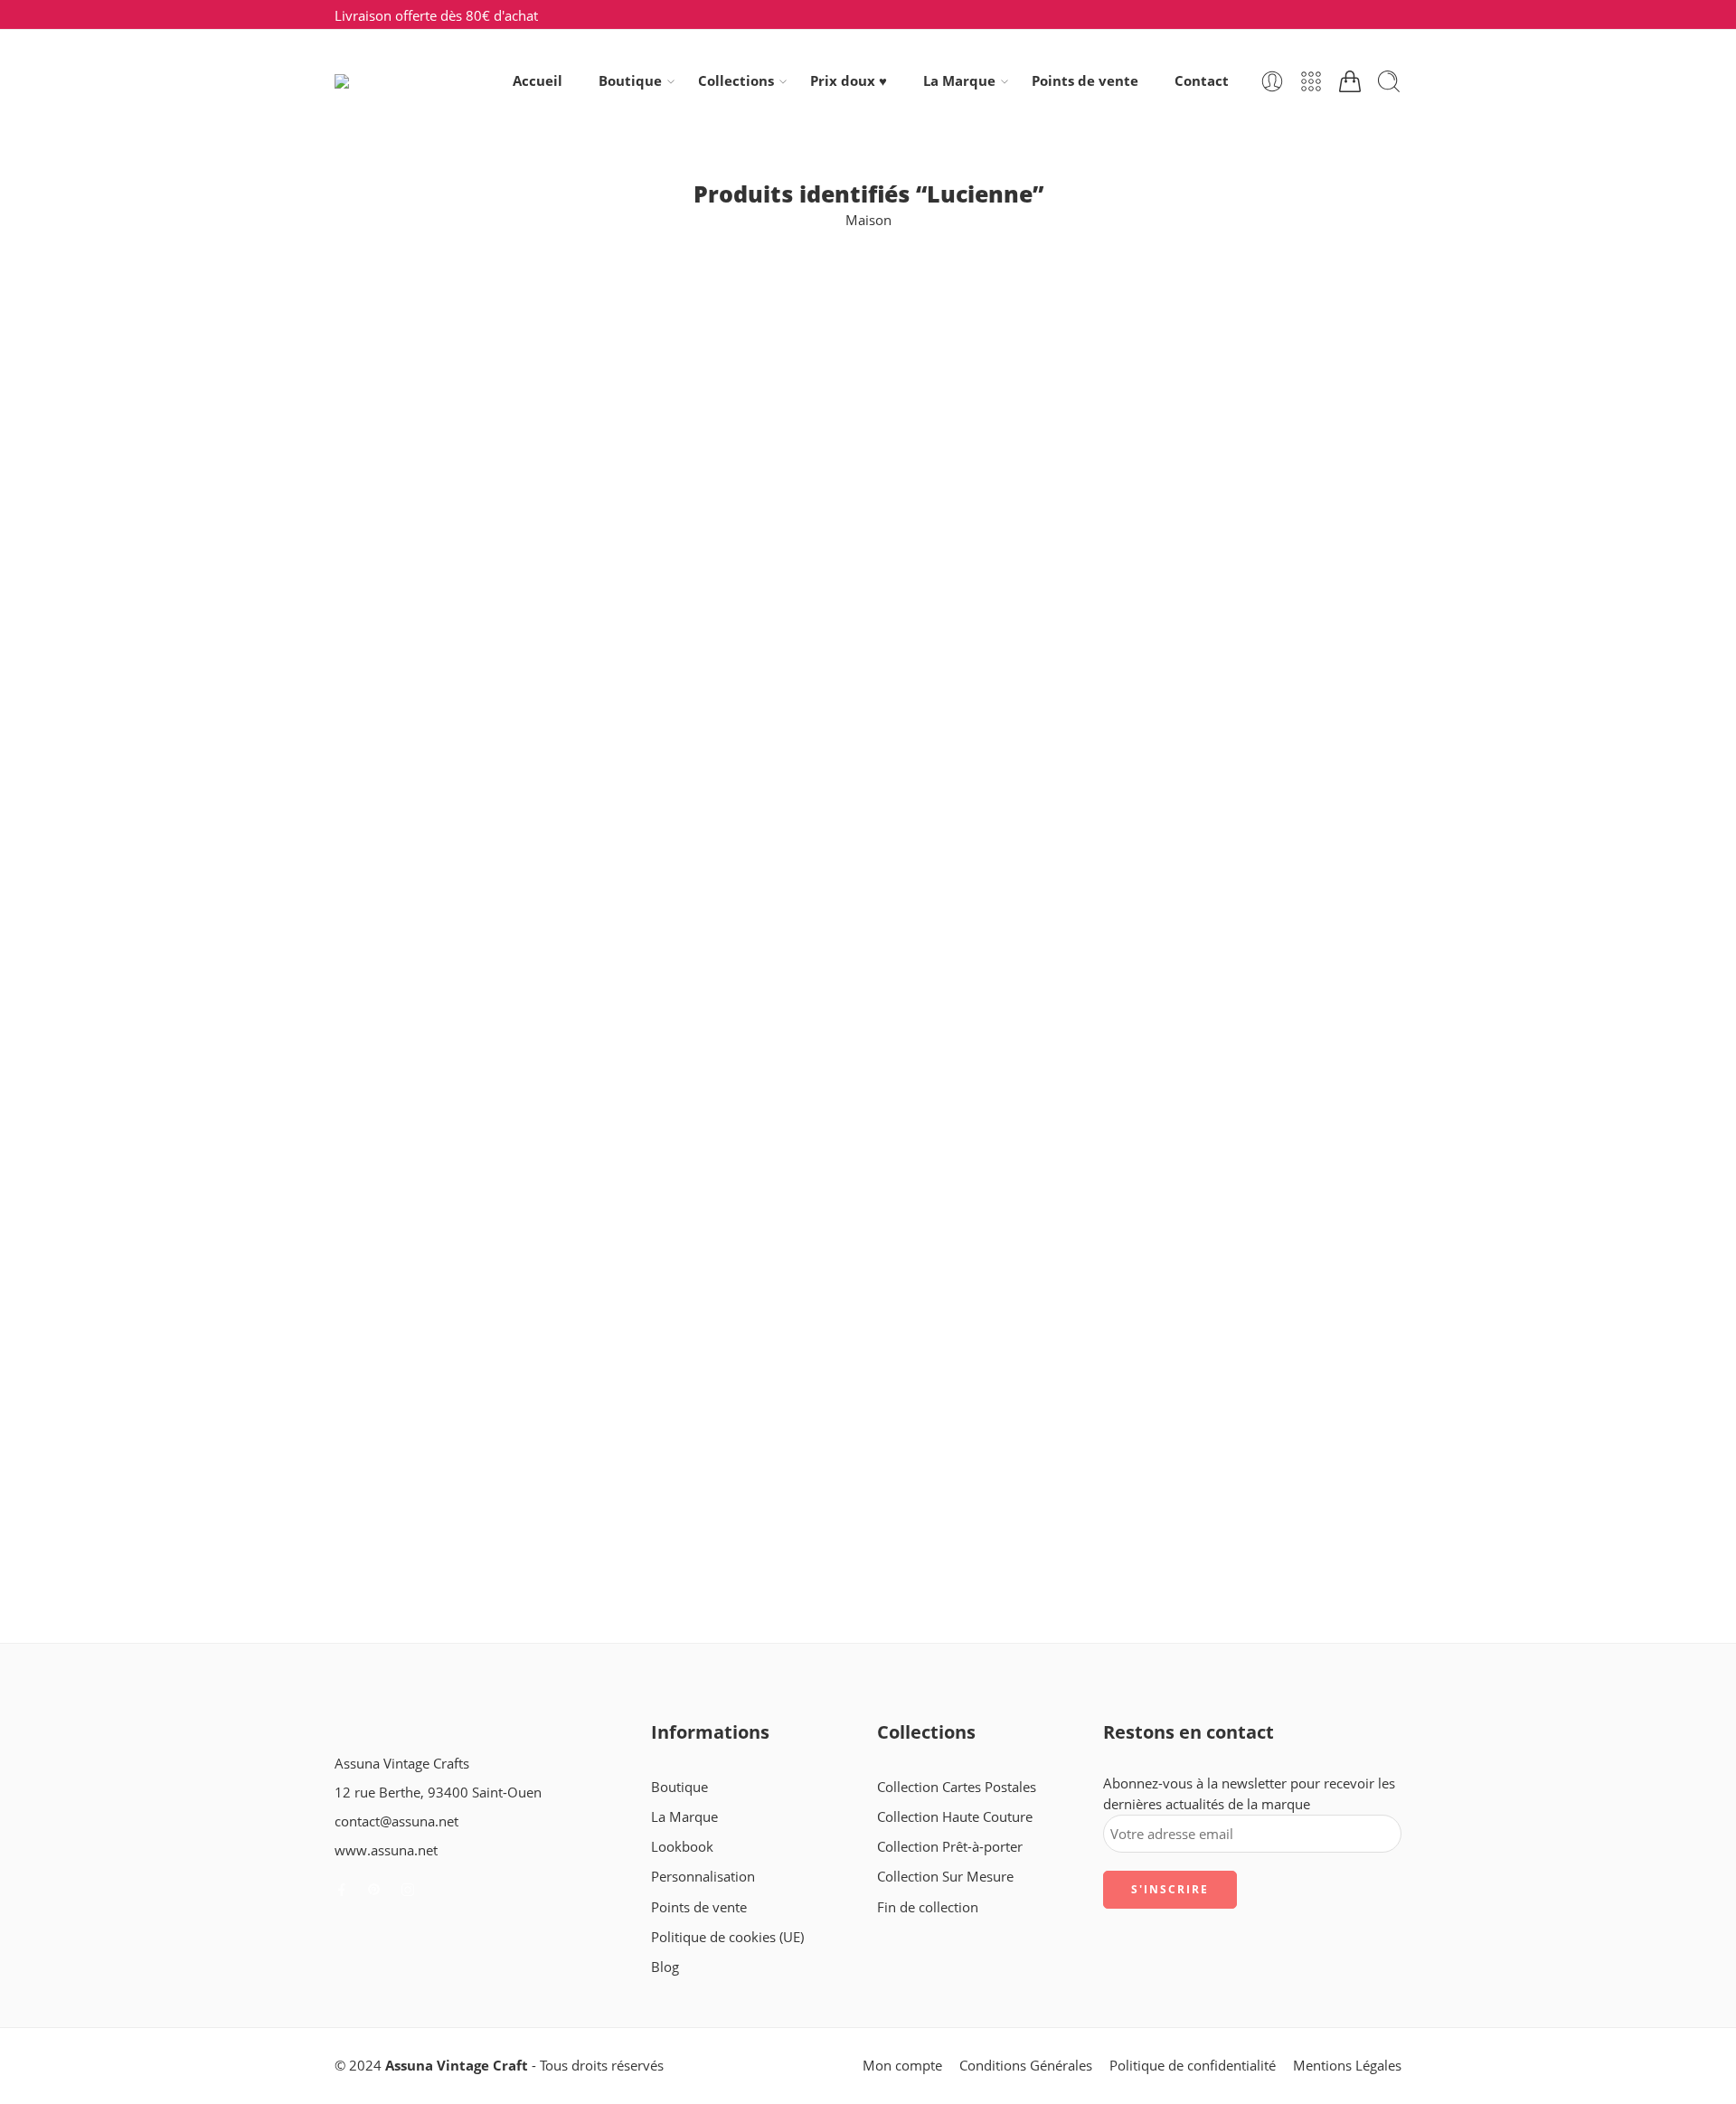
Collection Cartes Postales (414, 462)
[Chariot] (1350, 81)
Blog (665, 1967)
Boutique (630, 81)
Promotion (368, 621)
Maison (868, 220)
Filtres (354, 301)
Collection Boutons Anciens (420, 430)
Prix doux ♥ (849, 81)
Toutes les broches (392, 875)
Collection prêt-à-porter (407, 493)
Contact (1202, 81)
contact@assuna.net (396, 1821)
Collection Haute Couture (955, 1817)
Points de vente (1085, 81)
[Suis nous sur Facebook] (342, 1890)
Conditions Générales (1026, 2066)
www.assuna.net (386, 1850)
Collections (736, 81)
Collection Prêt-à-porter (950, 1847)
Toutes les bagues (389, 780)
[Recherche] (1389, 81)
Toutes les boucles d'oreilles (420, 843)
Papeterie (364, 589)
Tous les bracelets (389, 684)
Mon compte (902, 2066)
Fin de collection (385, 557)
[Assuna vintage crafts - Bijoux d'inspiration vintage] (408, 81)
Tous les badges (383, 652)
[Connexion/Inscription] (1272, 81)
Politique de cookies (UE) (727, 1937)
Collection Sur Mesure (945, 1877)
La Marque (959, 81)
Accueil (538, 81)
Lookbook (682, 1847)
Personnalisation (703, 1877)
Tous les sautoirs (386, 748)
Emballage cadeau (391, 525)
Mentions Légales (1347, 2066)
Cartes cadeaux (382, 397)
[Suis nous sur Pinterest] (374, 1890)
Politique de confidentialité (1193, 2066)
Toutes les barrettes (395, 811)
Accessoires (371, 366)
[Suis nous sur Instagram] (408, 1890)
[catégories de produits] (1311, 81)
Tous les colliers (383, 716)
